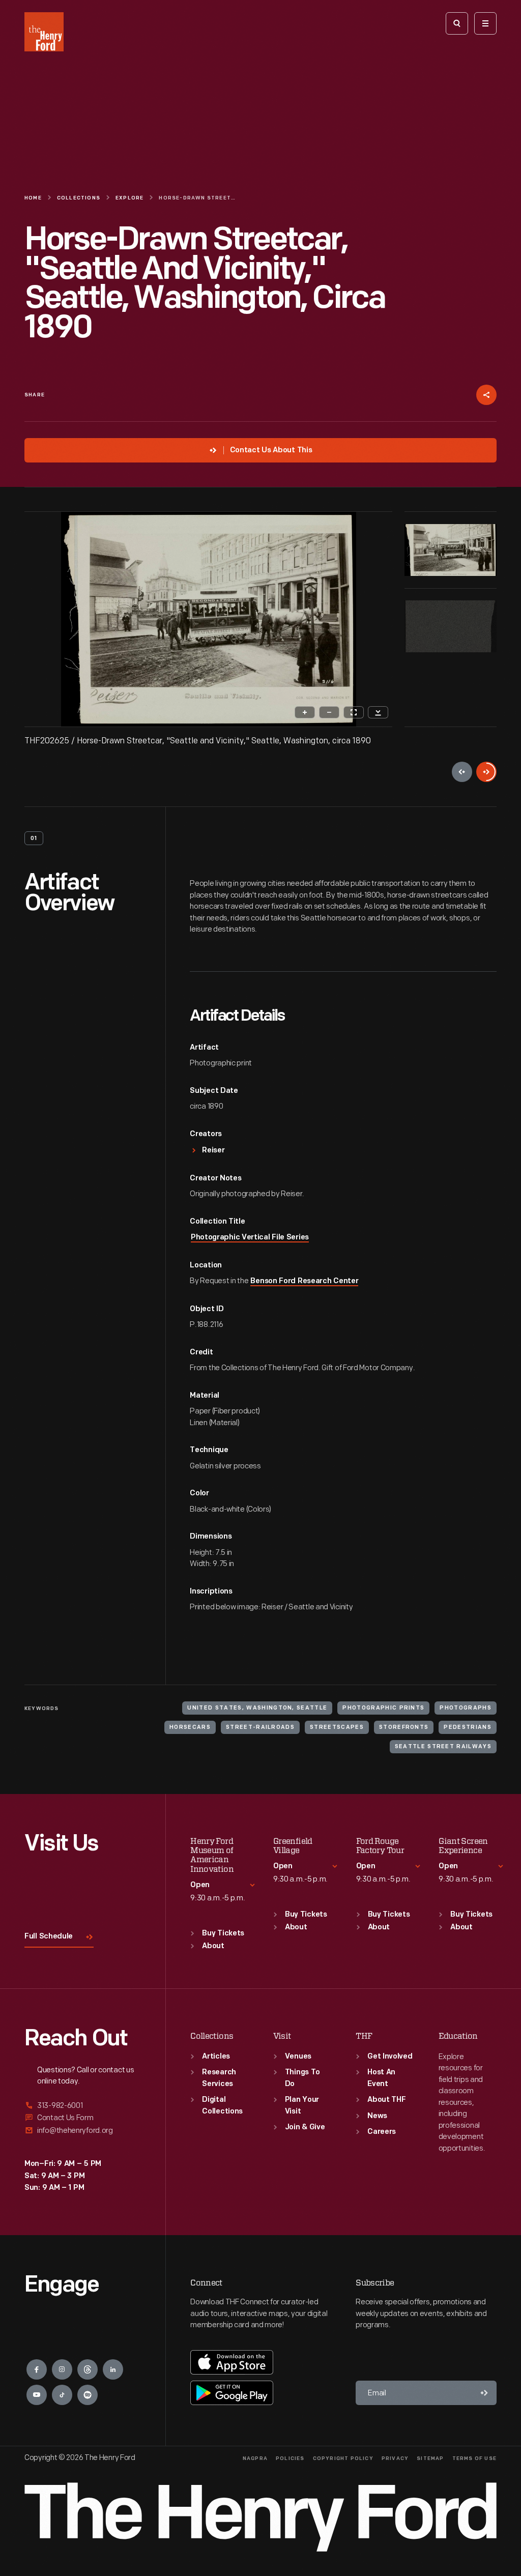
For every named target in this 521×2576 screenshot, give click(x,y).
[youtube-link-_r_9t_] (37, 2395)
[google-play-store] (232, 2393)
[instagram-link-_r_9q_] (62, 2369)
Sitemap (430, 2459)
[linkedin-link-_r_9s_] (113, 2369)
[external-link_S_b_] (83, 2118)
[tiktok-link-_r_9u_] (62, 2395)
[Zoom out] (329, 712)
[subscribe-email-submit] (484, 2393)
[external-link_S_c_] (83, 2131)
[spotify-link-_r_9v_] (88, 2395)
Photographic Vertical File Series (250, 1238)
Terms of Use (474, 2459)
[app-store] (232, 2362)
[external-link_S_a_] (83, 2106)
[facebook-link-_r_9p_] (37, 2369)
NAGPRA (255, 2459)
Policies (290, 2459)
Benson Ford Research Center (304, 1281)
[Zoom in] (305, 712)
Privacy (395, 2459)
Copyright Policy (343, 2459)
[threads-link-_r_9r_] (88, 2369)
